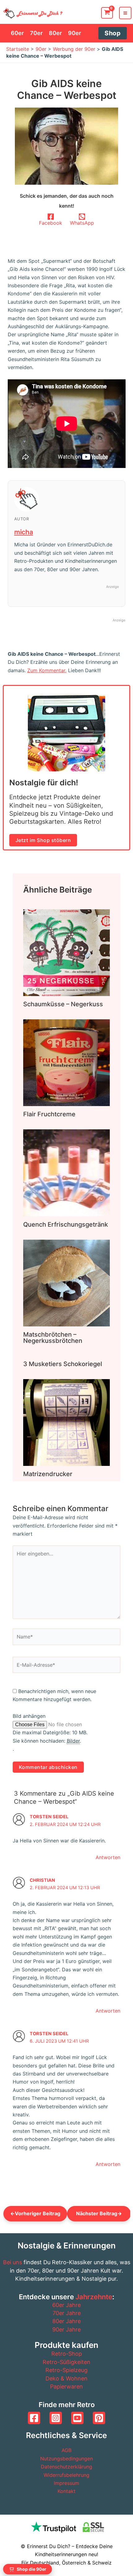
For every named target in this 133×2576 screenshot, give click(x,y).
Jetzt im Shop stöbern (43, 840)
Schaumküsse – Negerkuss (63, 1004)
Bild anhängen (29, 1716)
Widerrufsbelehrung (66, 2475)
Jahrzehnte (94, 2297)
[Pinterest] (99, 2418)
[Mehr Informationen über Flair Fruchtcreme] (66, 1062)
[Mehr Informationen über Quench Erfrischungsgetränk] (66, 1172)
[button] (113, 33)
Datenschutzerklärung (66, 2467)
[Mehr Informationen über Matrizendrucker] (66, 1422)
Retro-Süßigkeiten (66, 2362)
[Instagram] (56, 2418)
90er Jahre (66, 2329)
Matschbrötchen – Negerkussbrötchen (53, 1338)
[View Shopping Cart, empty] (107, 13)
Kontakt (66, 2491)
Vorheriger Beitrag (35, 2213)
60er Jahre (66, 2305)
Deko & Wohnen (66, 2378)
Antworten (108, 1857)
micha (24, 532)
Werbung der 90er (74, 49)
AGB (66, 2450)
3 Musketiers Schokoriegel (63, 1364)
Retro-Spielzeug (66, 2370)
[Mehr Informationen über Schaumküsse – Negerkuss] (66, 952)
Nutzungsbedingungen (66, 2459)
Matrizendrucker (48, 1474)
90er (41, 49)
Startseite (18, 49)
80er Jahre (66, 2321)
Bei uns (13, 2262)
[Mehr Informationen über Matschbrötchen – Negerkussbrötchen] (66, 1282)
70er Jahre (67, 2313)
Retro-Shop (67, 2354)
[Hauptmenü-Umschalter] (125, 13)
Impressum (66, 2483)
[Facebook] (34, 2418)
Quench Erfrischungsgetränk (66, 1224)
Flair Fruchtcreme (49, 1114)
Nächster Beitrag (99, 2213)
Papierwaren (66, 2386)
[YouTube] (77, 2418)
